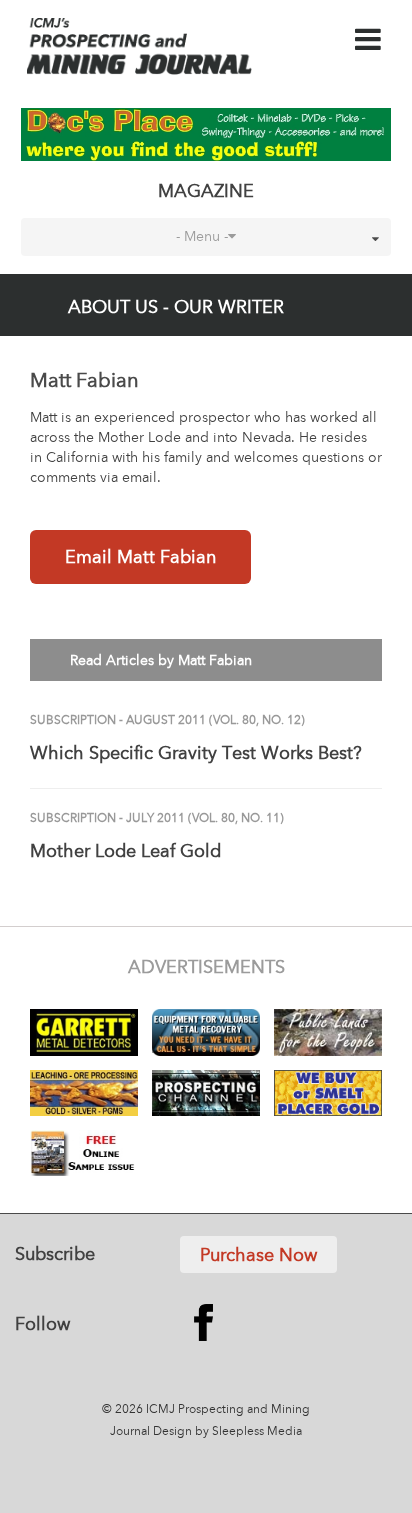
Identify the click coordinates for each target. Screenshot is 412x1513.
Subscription (73, 721)
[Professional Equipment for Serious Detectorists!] (206, 134)
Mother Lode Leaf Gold (125, 852)
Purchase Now (258, 1256)
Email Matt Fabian (140, 558)
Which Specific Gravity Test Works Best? (196, 754)
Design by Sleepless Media (227, 1432)
